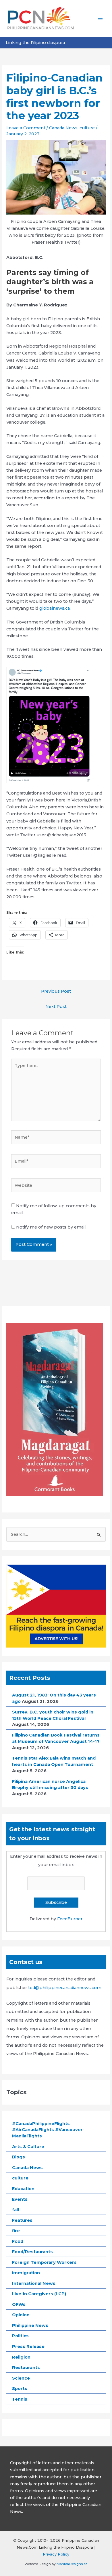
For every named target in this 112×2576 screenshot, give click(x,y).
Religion (21, 2357)
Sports (20, 2389)
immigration (26, 2273)
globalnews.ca (55, 608)
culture (87, 128)
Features (22, 2220)
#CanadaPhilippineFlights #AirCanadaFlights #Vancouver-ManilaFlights (48, 2130)
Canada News (63, 128)
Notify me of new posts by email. (51, 1227)
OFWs (19, 2304)
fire (16, 2231)
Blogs (19, 2157)
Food (18, 2241)
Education (23, 2189)
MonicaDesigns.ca (72, 2564)
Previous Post (56, 991)
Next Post (56, 1006)
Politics (20, 2336)
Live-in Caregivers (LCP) (39, 2294)
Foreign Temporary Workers (44, 2262)
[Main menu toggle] (100, 18)
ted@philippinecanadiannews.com (65, 1988)
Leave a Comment (26, 128)
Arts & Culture (28, 2147)
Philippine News (30, 2325)
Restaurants (26, 2368)
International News (34, 2283)
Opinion (21, 2315)
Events (20, 2199)
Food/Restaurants (32, 2252)
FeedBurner (70, 1919)
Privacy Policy (56, 2554)
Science (21, 2378)
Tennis (20, 2399)
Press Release (28, 2346)
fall (16, 2210)
